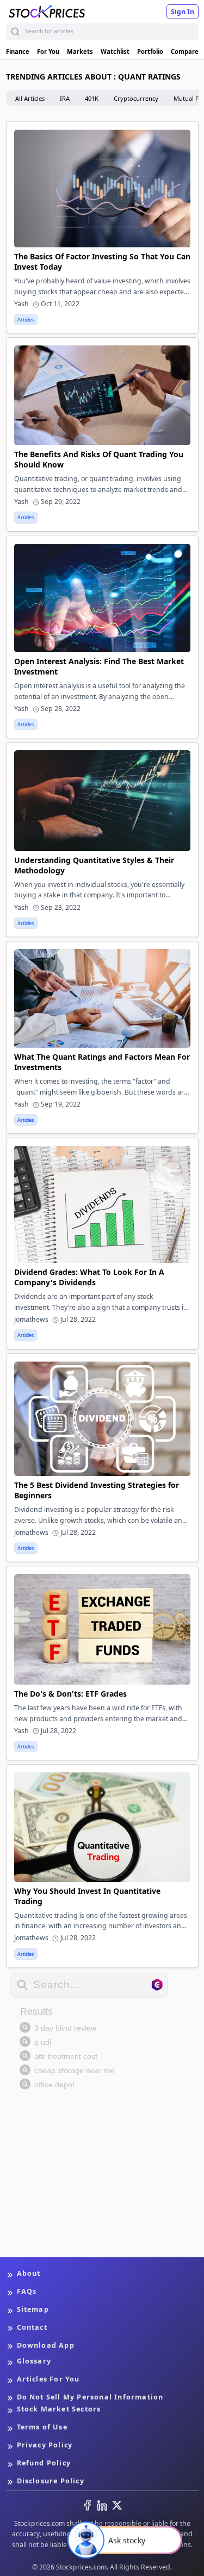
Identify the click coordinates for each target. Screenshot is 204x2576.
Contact (32, 2327)
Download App (46, 2345)
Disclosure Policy (51, 2481)
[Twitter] (117, 2505)
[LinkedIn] (102, 2505)
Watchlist (115, 51)
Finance (18, 51)
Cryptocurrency (136, 98)
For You (48, 51)
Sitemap (33, 2309)
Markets (80, 51)
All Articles (30, 98)
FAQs (27, 2291)
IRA (65, 98)
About (29, 2273)
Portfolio (150, 51)
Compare (185, 51)
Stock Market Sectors (59, 2409)
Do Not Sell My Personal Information (90, 2397)
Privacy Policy (45, 2445)
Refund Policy (44, 2463)
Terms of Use (42, 2427)
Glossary (34, 2361)
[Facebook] (88, 2505)
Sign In (183, 12)
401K (92, 98)
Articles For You (48, 2379)
